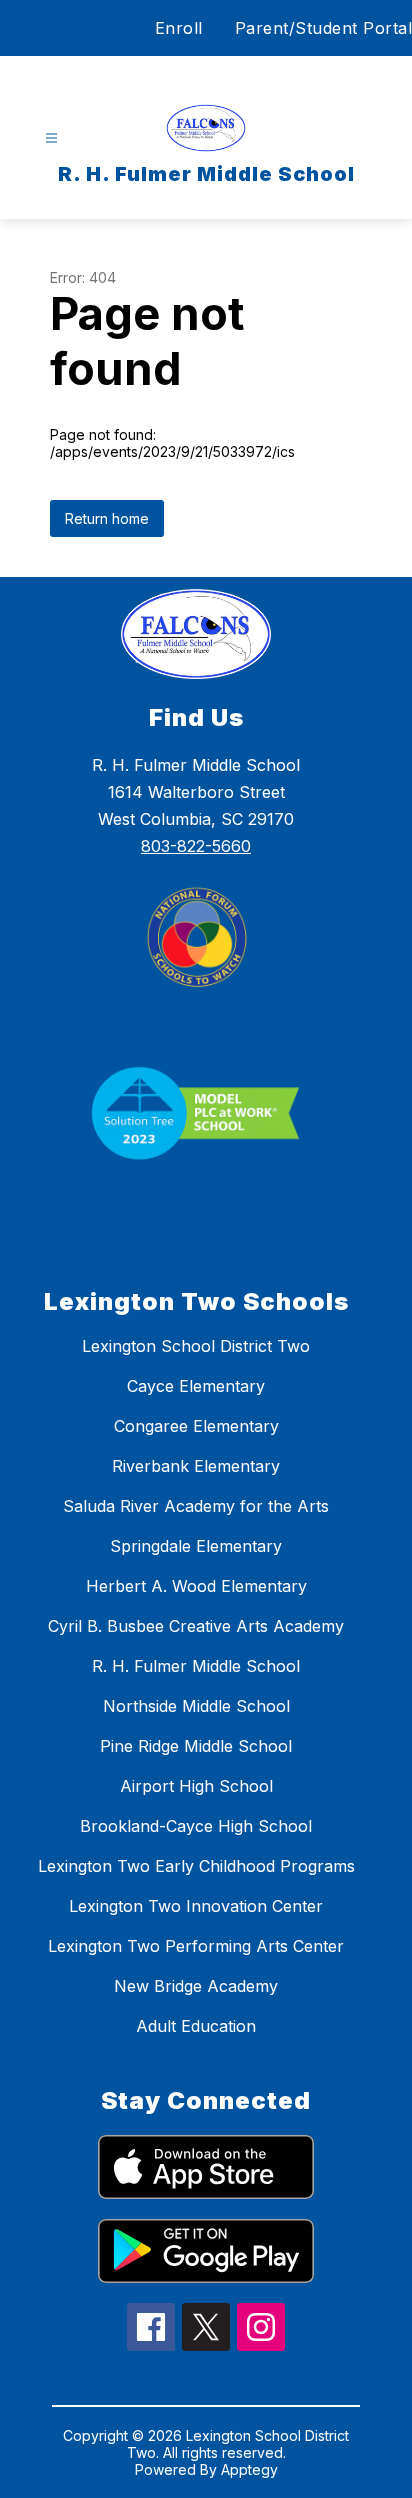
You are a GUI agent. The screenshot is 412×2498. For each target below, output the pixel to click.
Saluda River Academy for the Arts (196, 1506)
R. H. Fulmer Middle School (196, 1666)
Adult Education (196, 2026)
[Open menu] (51, 138)
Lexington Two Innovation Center (196, 1906)
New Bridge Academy (196, 1986)
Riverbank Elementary (196, 1466)
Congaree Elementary (196, 1426)
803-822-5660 (196, 846)
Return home (107, 518)
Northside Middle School (196, 1706)
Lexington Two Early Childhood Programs (196, 1866)
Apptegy (249, 2469)
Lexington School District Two (196, 1346)
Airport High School (196, 1786)
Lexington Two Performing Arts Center (196, 1946)
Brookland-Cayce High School (196, 1826)
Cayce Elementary (196, 1386)
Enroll (179, 28)
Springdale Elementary (196, 1546)
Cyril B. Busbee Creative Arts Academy (196, 1626)
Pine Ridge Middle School (196, 1746)
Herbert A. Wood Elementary (196, 1586)
